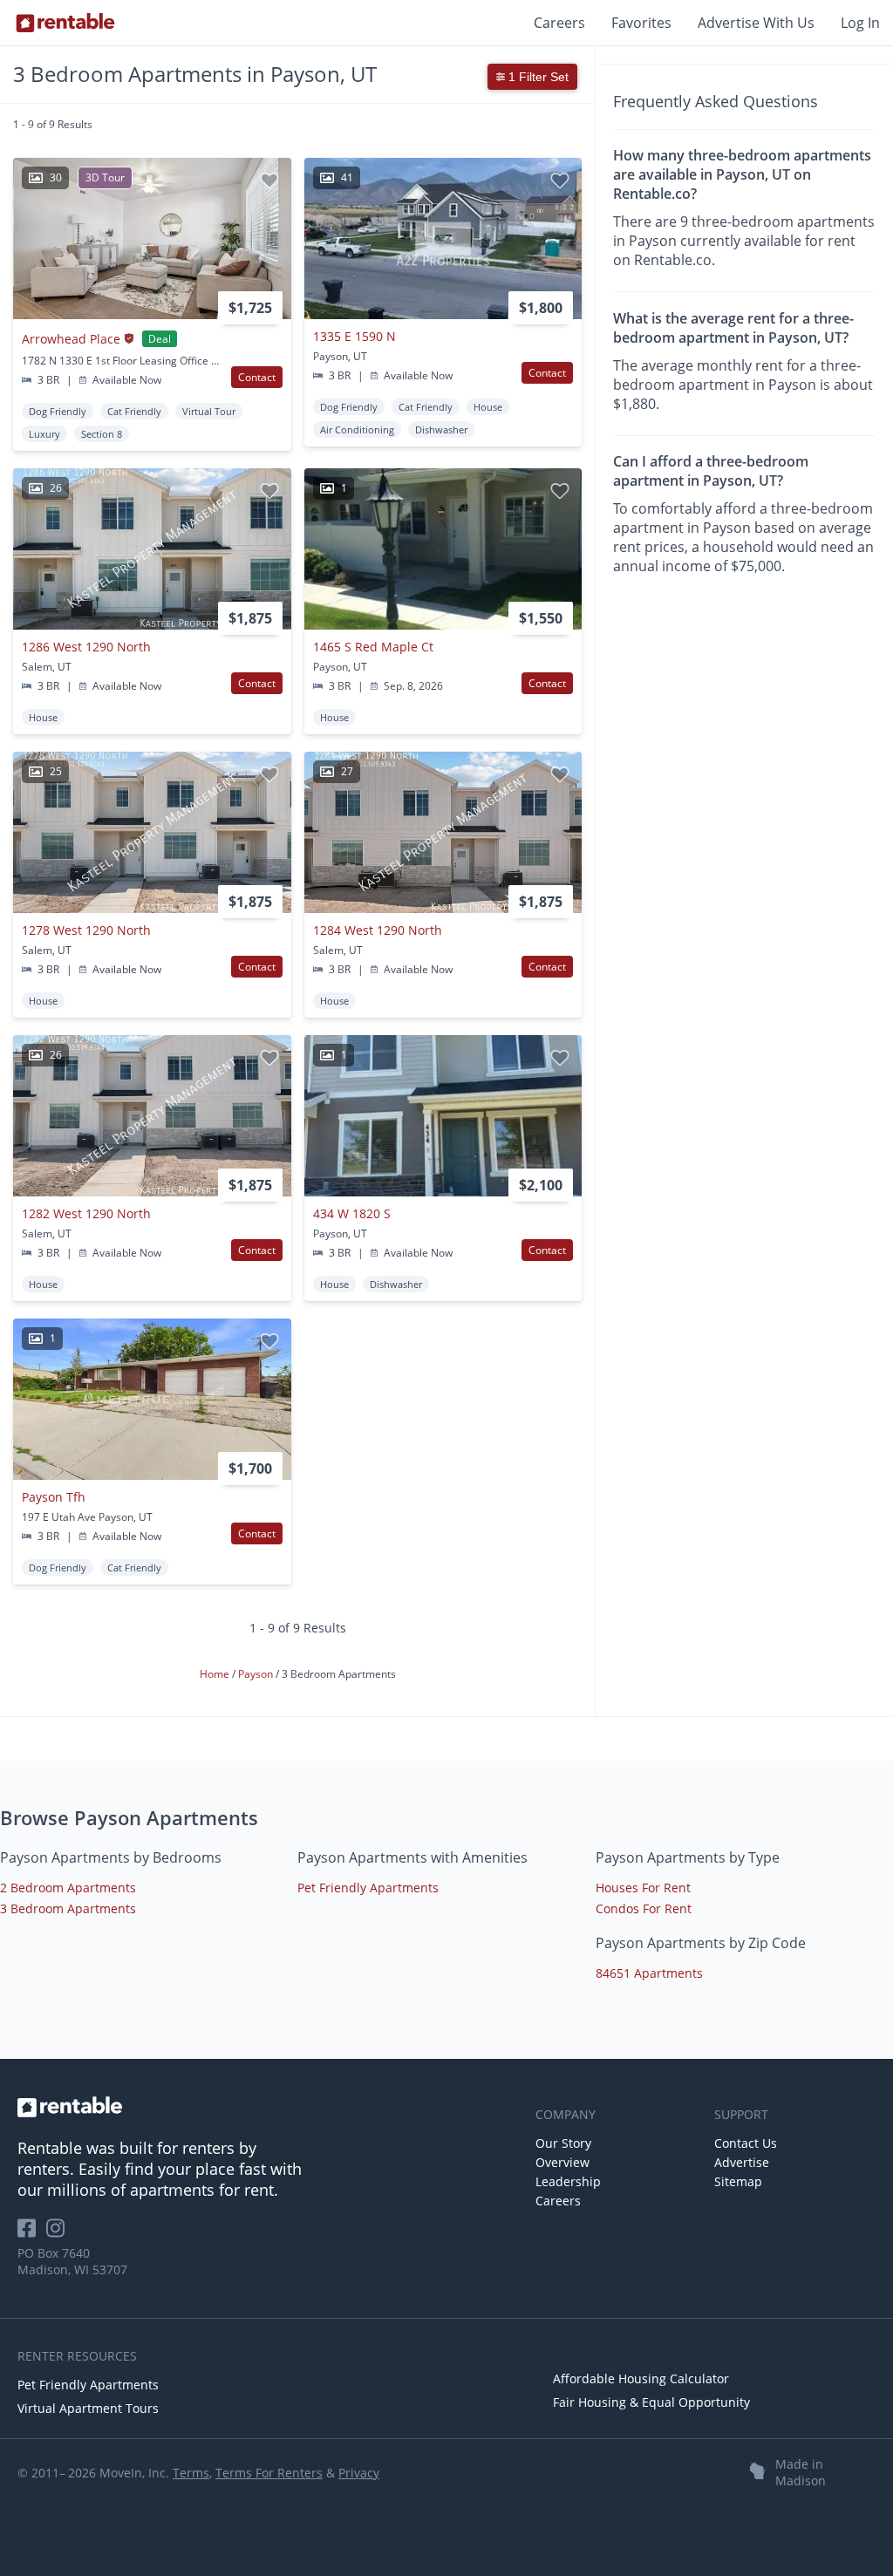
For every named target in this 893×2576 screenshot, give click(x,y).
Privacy (359, 2473)
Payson (257, 1674)
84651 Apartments (649, 1973)
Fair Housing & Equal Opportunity (651, 2402)
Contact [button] (257, 377)
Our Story (563, 2143)
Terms (191, 2473)
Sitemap (738, 2181)
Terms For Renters (269, 2473)
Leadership (568, 2181)
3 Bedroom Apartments (68, 1908)
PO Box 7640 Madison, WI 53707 (72, 2261)
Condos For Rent (644, 1908)
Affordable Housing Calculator (641, 2378)
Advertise (742, 2162)
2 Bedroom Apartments (68, 1888)
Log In (860, 23)
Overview (562, 2162)
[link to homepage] (268, 2107)
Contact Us (746, 2143)
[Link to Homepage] (65, 23)
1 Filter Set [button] (537, 77)
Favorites (641, 23)
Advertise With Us (756, 23)
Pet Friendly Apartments (368, 1888)
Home (216, 1674)
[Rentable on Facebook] (32, 2234)
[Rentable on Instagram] (59, 2234)
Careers (559, 23)
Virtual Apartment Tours (88, 2408)
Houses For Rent (643, 1888)
